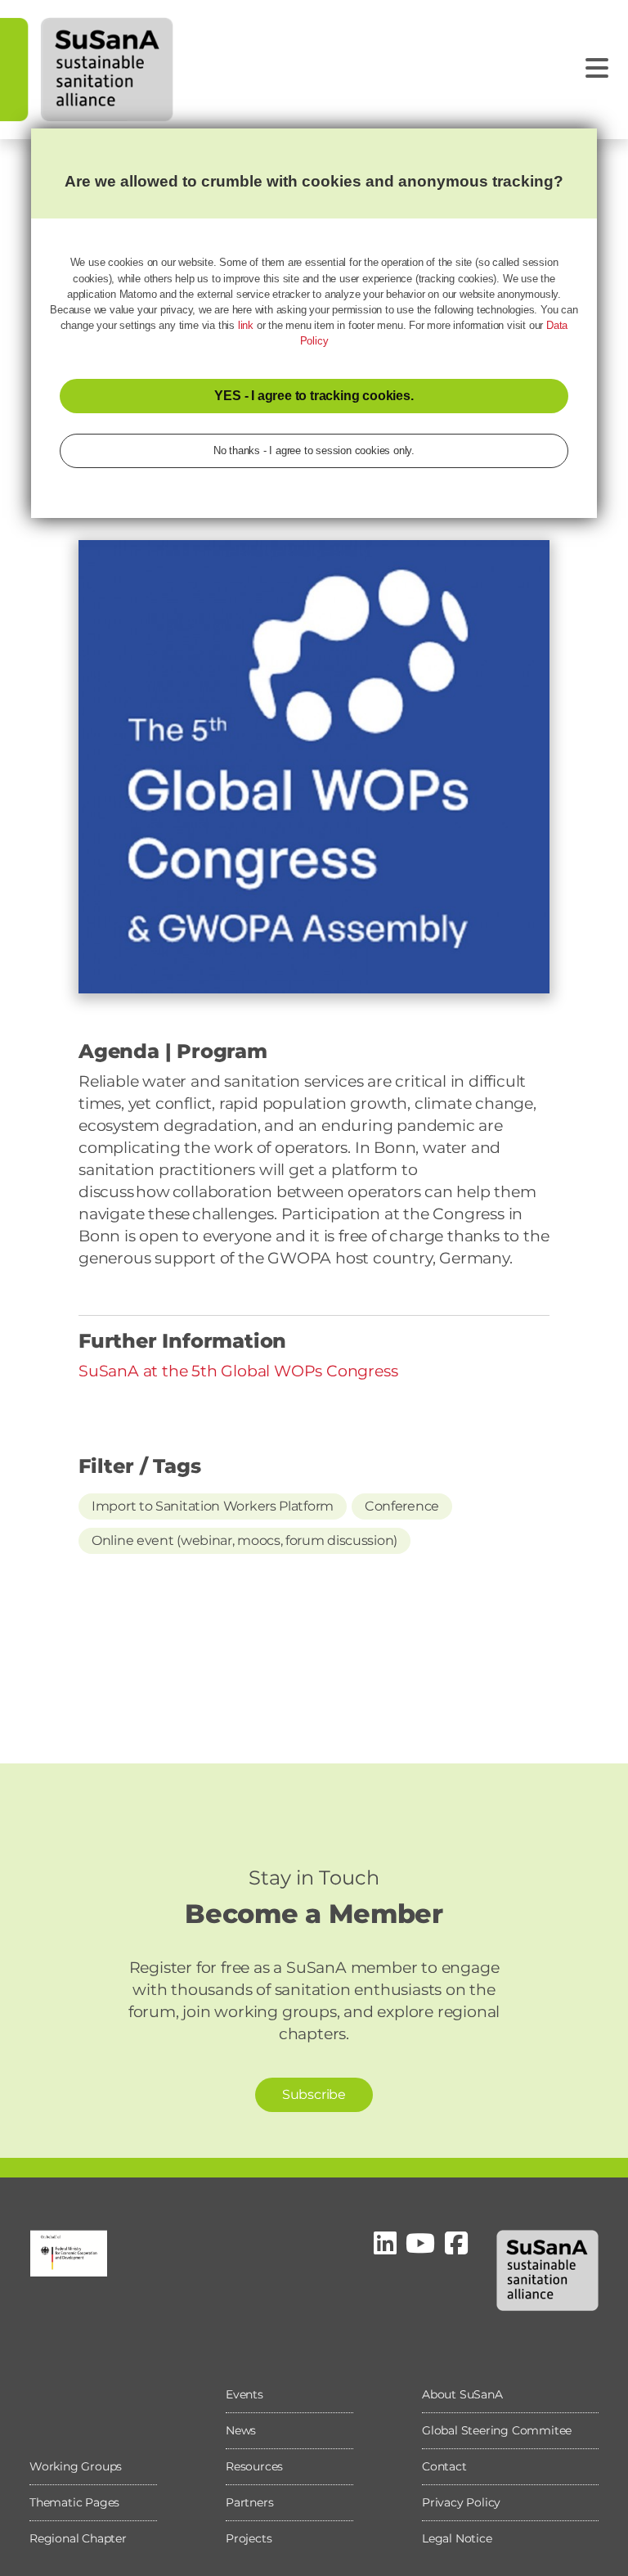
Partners (249, 2502)
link (246, 325)
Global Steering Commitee (497, 2430)
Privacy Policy (461, 2502)
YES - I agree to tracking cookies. (314, 396)
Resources (254, 2466)
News (241, 2430)
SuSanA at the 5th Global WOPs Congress (238, 1371)
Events (244, 2394)
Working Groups (76, 2466)
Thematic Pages (74, 2502)
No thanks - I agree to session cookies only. (314, 450)
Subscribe (314, 2094)
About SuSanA (462, 2394)
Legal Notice (457, 2538)
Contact (444, 2466)
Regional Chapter (78, 2538)
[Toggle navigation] (597, 68)
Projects (249, 2538)
